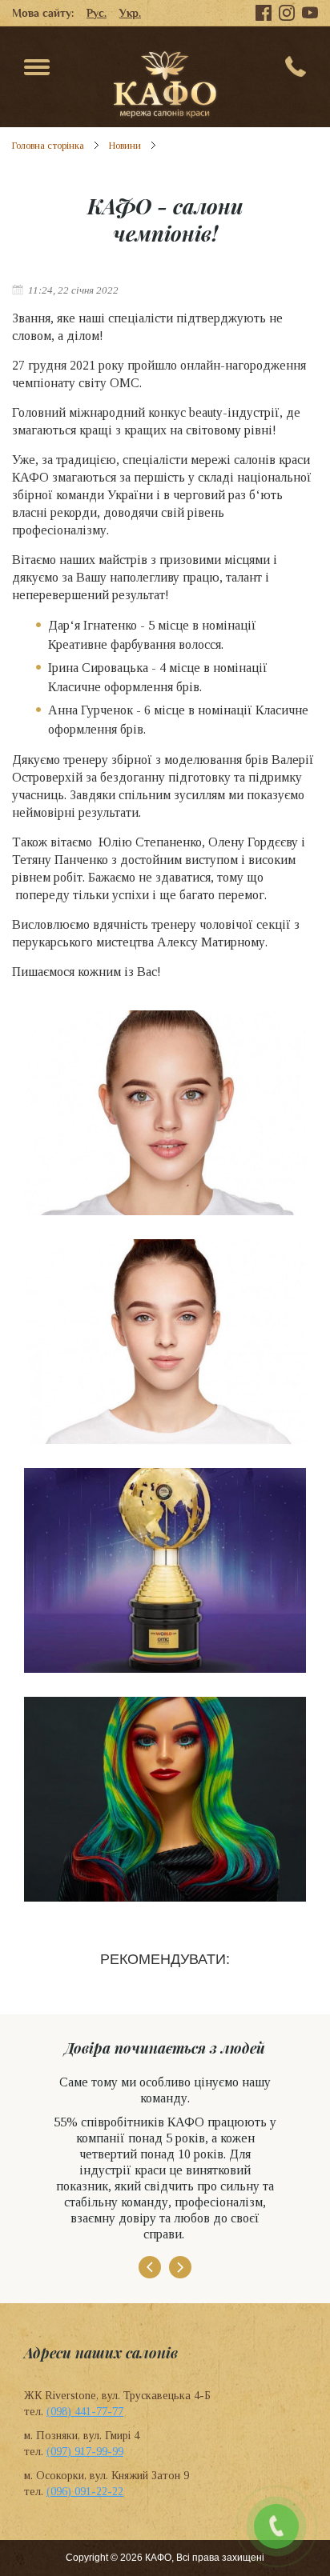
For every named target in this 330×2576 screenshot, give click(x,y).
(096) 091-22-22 (85, 2492)
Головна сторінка (48, 146)
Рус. (97, 13)
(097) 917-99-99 (85, 2452)
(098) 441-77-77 (85, 2412)
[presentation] (150, 2267)
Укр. (130, 13)
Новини (125, 146)
